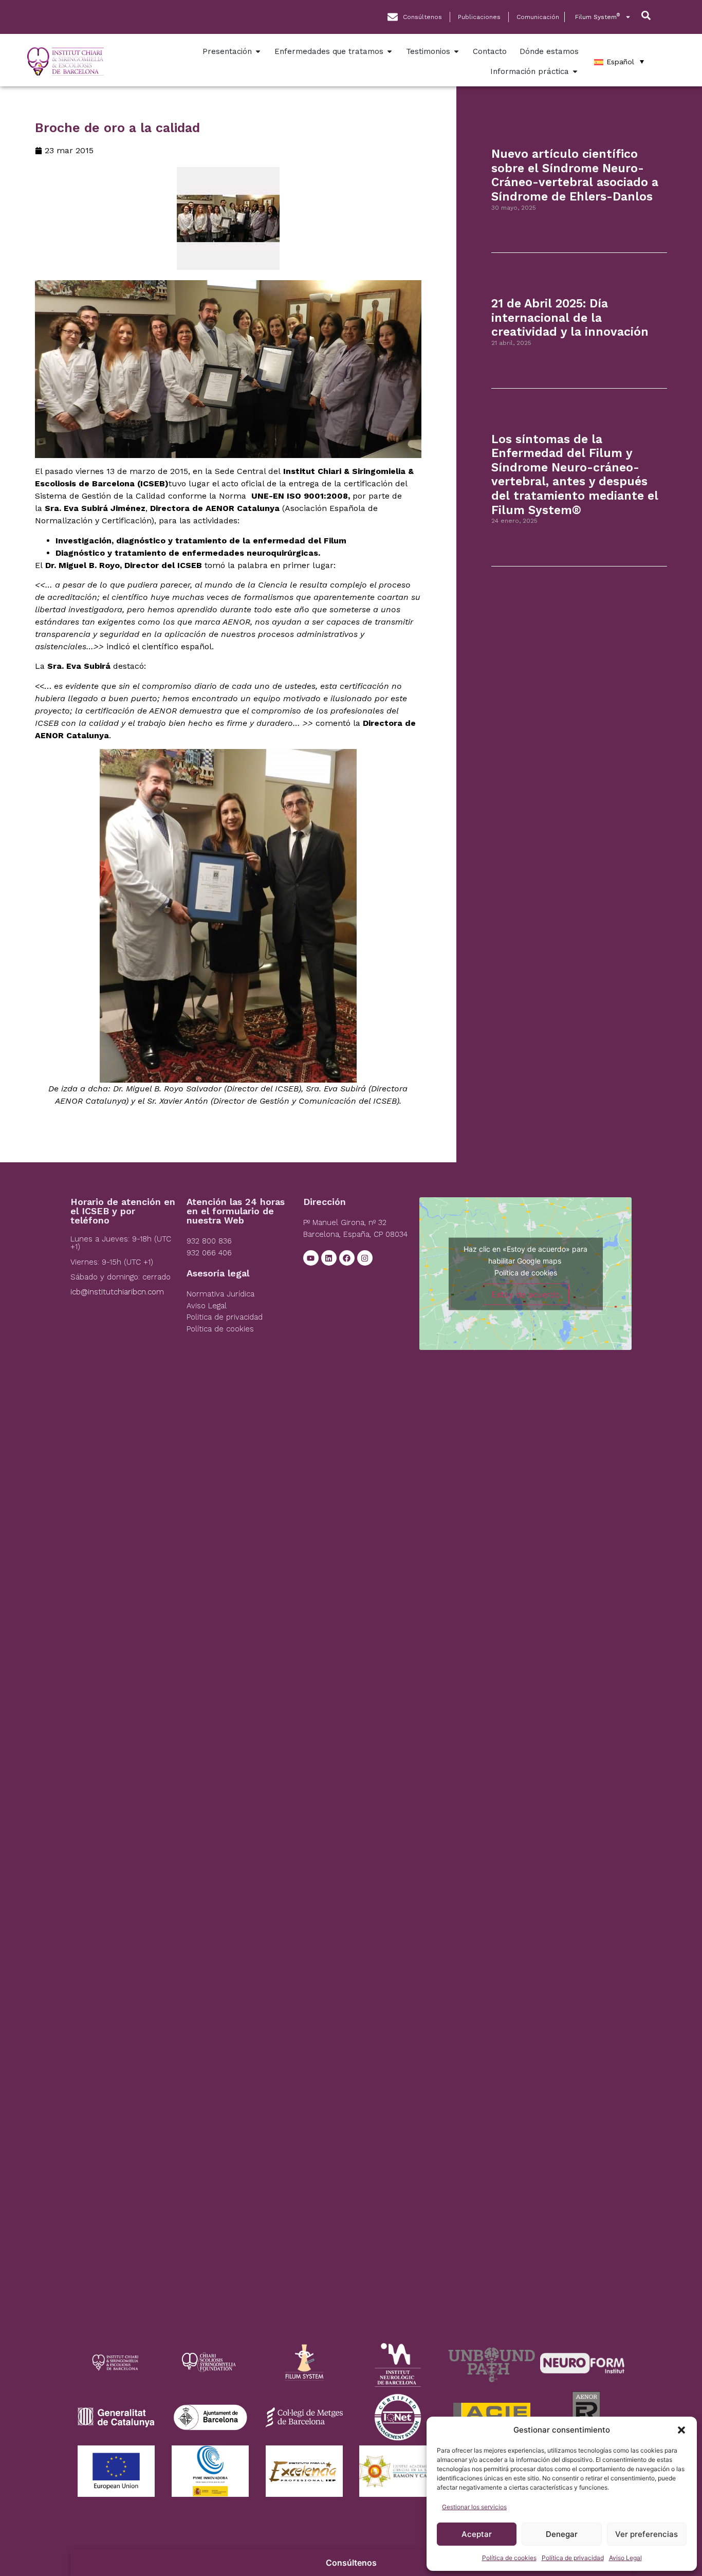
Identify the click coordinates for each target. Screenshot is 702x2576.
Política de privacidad (573, 2558)
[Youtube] (311, 1258)
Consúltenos (351, 2563)
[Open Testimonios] (456, 52)
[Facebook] (347, 1258)
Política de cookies (509, 2558)
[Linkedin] (329, 1258)
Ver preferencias (646, 2534)
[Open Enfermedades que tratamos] (390, 52)
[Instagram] (365, 1258)
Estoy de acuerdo (526, 1294)
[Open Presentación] (258, 52)
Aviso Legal (625, 2558)
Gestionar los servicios (474, 2507)
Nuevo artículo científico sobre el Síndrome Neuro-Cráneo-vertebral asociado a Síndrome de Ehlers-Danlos (575, 175)
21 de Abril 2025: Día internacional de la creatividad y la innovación (570, 318)
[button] (681, 2430)
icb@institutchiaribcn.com (117, 1292)
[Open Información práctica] (575, 72)
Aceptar (477, 2534)
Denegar (562, 2534)
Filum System (597, 17)
